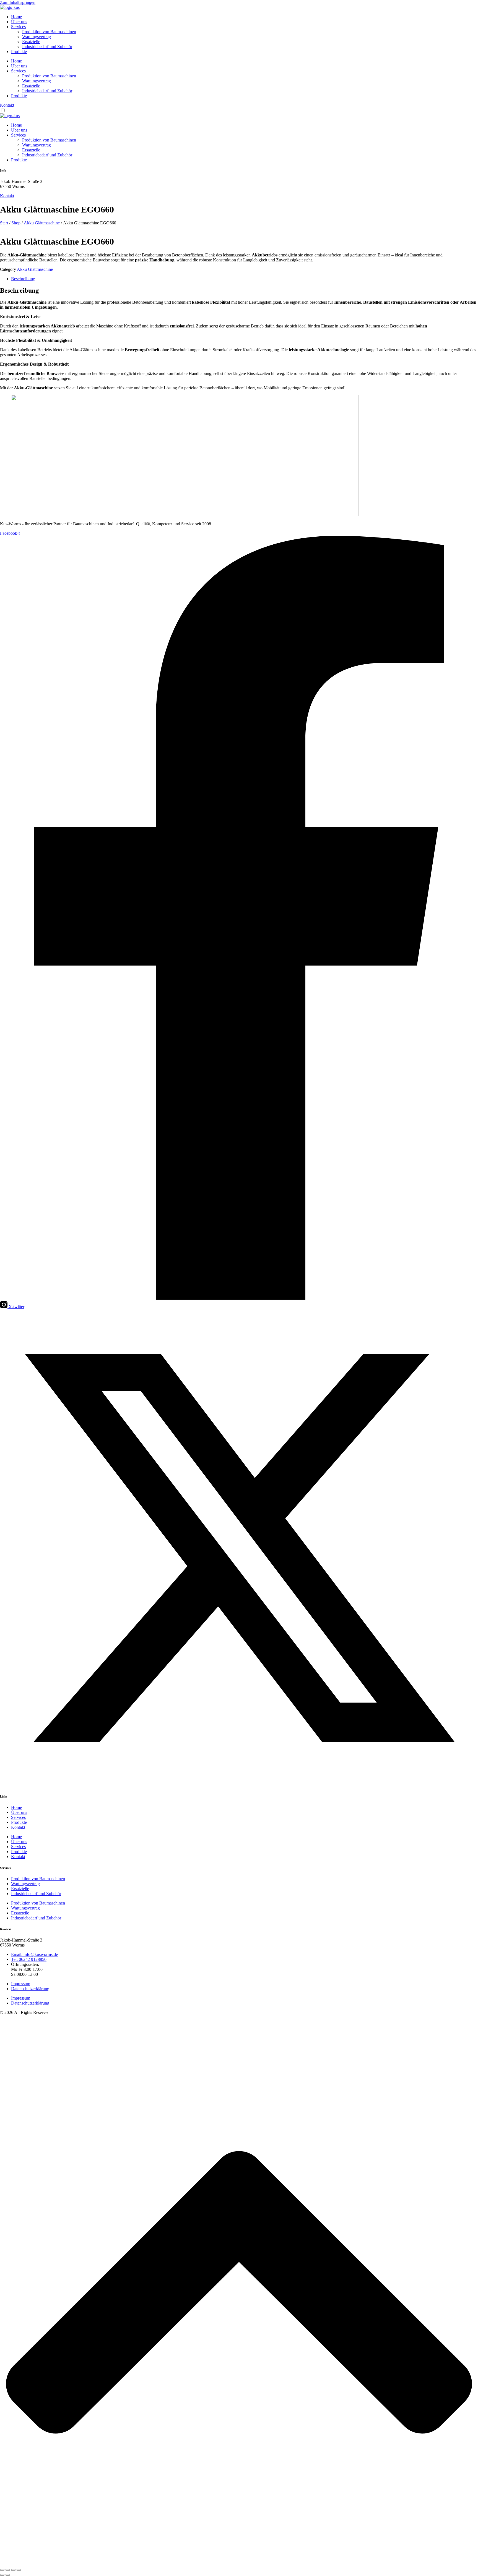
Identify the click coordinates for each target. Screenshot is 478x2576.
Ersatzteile (31, 42)
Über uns (19, 22)
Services (18, 27)
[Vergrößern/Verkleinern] (2, 2570)
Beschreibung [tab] (23, 279)
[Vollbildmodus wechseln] (8, 2570)
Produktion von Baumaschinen (49, 32)
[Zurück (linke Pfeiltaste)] (2, 2575)
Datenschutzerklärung (30, 1989)
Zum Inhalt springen (18, 2)
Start (4, 223)
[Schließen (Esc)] (19, 2570)
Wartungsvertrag (37, 37)
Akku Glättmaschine (42, 223)
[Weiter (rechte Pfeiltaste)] (8, 2575)
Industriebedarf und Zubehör (47, 47)
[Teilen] (13, 2570)
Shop (16, 223)
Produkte (19, 52)
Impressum (21, 1984)
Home (16, 17)
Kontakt (18, 1827)
